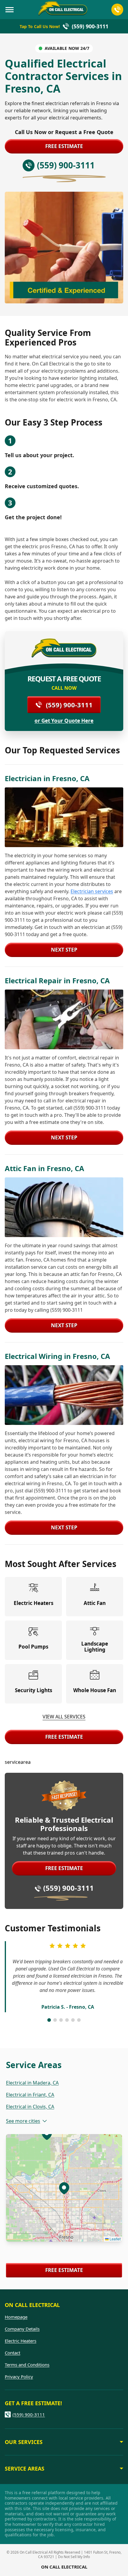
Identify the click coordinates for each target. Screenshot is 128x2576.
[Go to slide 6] (79, 2020)
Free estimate (64, 146)
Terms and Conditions (27, 2365)
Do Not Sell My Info (74, 2557)
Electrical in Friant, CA (30, 2095)
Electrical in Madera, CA (32, 2083)
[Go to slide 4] (67, 2020)
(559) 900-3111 (69, 705)
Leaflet (115, 2239)
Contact (13, 2353)
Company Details (22, 2329)
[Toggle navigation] (10, 10)
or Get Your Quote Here (64, 721)
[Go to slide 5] (73, 2020)
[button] (64, 2188)
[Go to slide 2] (55, 2020)
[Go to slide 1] (49, 2020)
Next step (64, 950)
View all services (64, 1717)
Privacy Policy (19, 2377)
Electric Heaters (21, 2341)
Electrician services (92, 891)
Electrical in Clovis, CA (30, 2107)
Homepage (16, 2317)
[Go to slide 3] (61, 2020)
